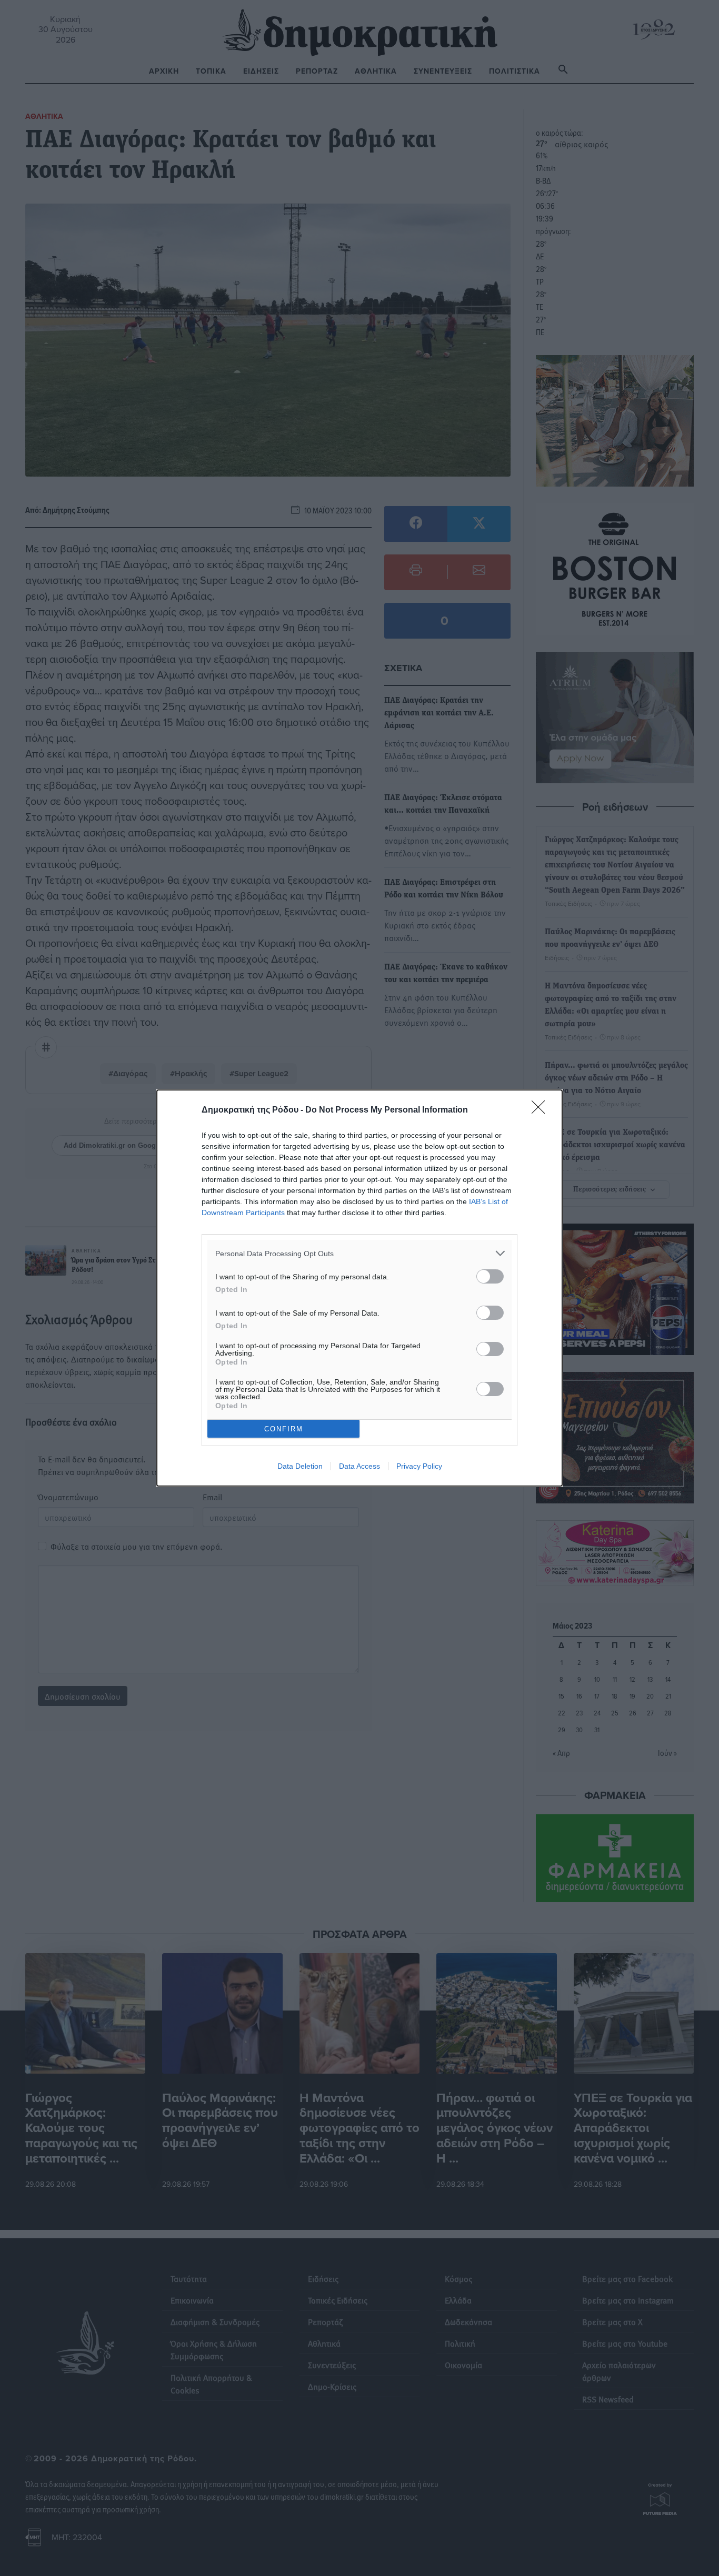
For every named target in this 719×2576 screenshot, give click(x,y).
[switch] (490, 1276)
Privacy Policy (419, 1466)
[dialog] (359, 1288)
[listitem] (359, 1253)
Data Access (359, 1466)
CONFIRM (284, 1429)
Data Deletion (300, 1466)
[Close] (542, 1110)
